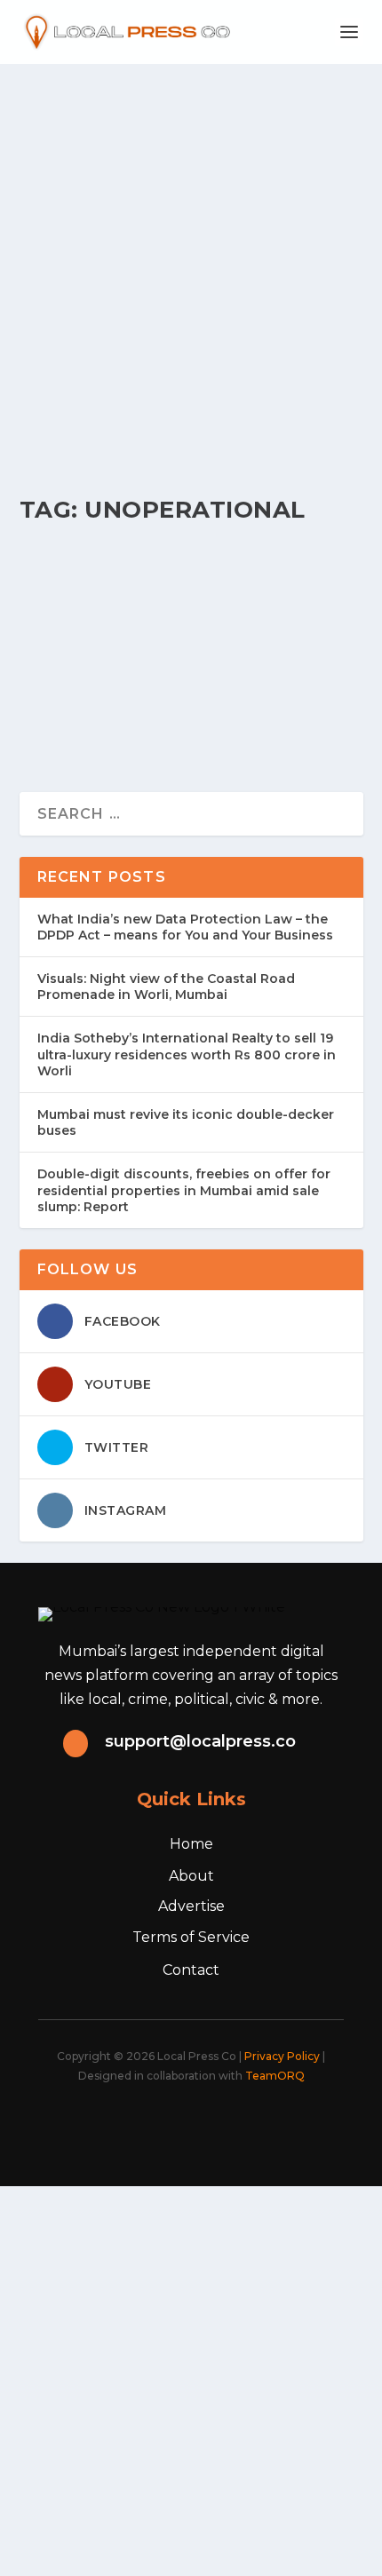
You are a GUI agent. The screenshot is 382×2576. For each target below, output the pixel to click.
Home (191, 1844)
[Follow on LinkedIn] (219, 2124)
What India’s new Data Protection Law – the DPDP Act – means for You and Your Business (185, 927)
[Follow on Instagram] (180, 2124)
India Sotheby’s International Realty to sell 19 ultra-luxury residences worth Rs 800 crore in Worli (187, 1054)
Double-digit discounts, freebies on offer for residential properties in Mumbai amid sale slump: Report (184, 1190)
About (191, 1876)
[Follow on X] (141, 2124)
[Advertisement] (191, 264)
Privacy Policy (282, 2056)
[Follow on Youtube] (259, 2124)
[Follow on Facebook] (102, 2124)
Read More (92, 714)
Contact (191, 1970)
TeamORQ (275, 2076)
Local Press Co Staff (93, 607)
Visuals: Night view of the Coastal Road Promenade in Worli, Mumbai (166, 987)
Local (211, 607)
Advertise (191, 1906)
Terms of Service (191, 1937)
